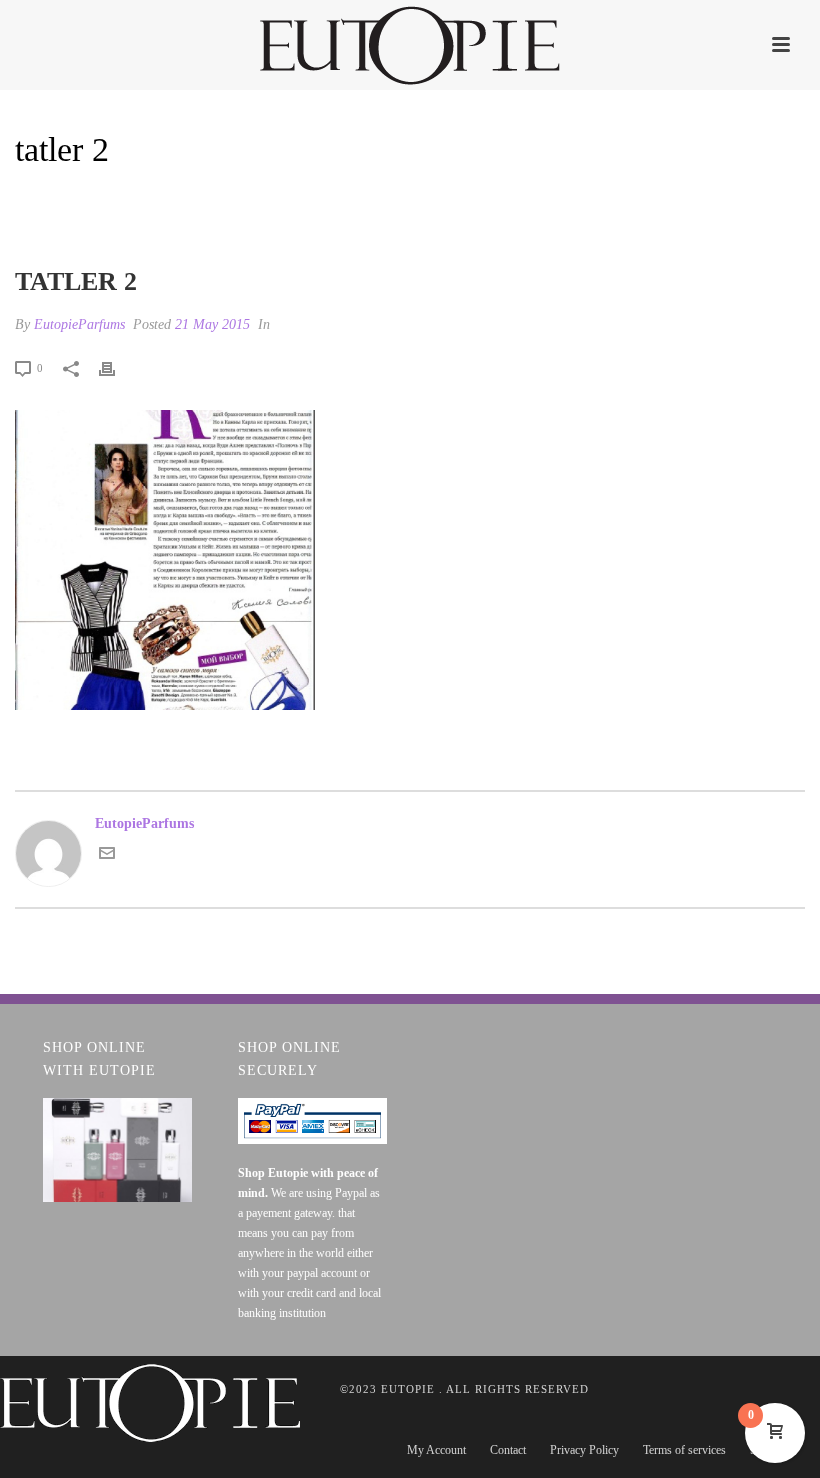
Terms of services (684, 1450)
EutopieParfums (79, 324)
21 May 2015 (212, 324)
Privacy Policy (584, 1450)
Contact (508, 1450)
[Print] (117, 367)
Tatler (695, 201)
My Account (436, 1450)
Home (640, 201)
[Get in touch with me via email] (107, 856)
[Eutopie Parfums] (410, 45)
